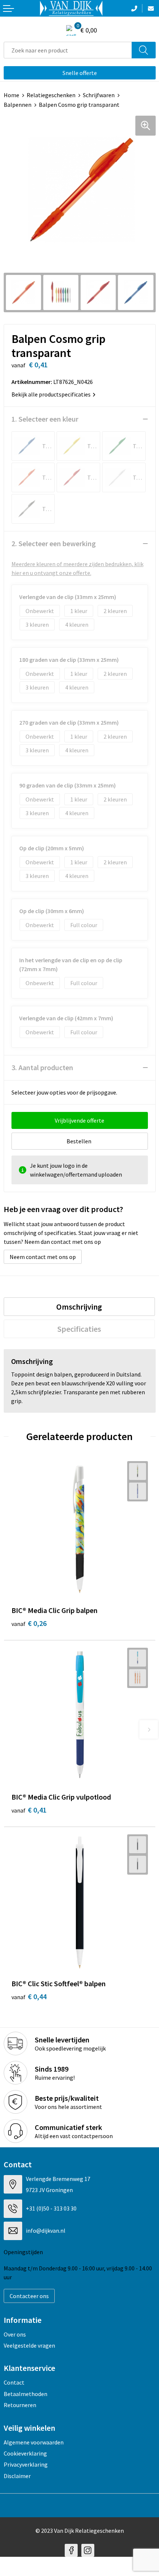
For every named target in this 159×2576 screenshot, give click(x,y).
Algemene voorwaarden (34, 2442)
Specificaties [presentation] (79, 1329)
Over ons (15, 2334)
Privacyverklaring (26, 2464)
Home (11, 95)
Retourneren (20, 2405)
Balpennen (18, 105)
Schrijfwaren (99, 95)
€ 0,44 (29, 1996)
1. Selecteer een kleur (45, 419)
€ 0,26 (29, 1623)
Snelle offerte (80, 73)
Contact (14, 2382)
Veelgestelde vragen (29, 2345)
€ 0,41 (29, 1810)
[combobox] (68, 50)
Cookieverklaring (25, 2453)
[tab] (79, 1307)
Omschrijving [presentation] (79, 1307)
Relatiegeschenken (51, 95)
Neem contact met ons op (43, 1257)
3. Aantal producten (42, 1067)
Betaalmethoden (26, 2394)
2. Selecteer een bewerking (54, 543)
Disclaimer (17, 2476)
